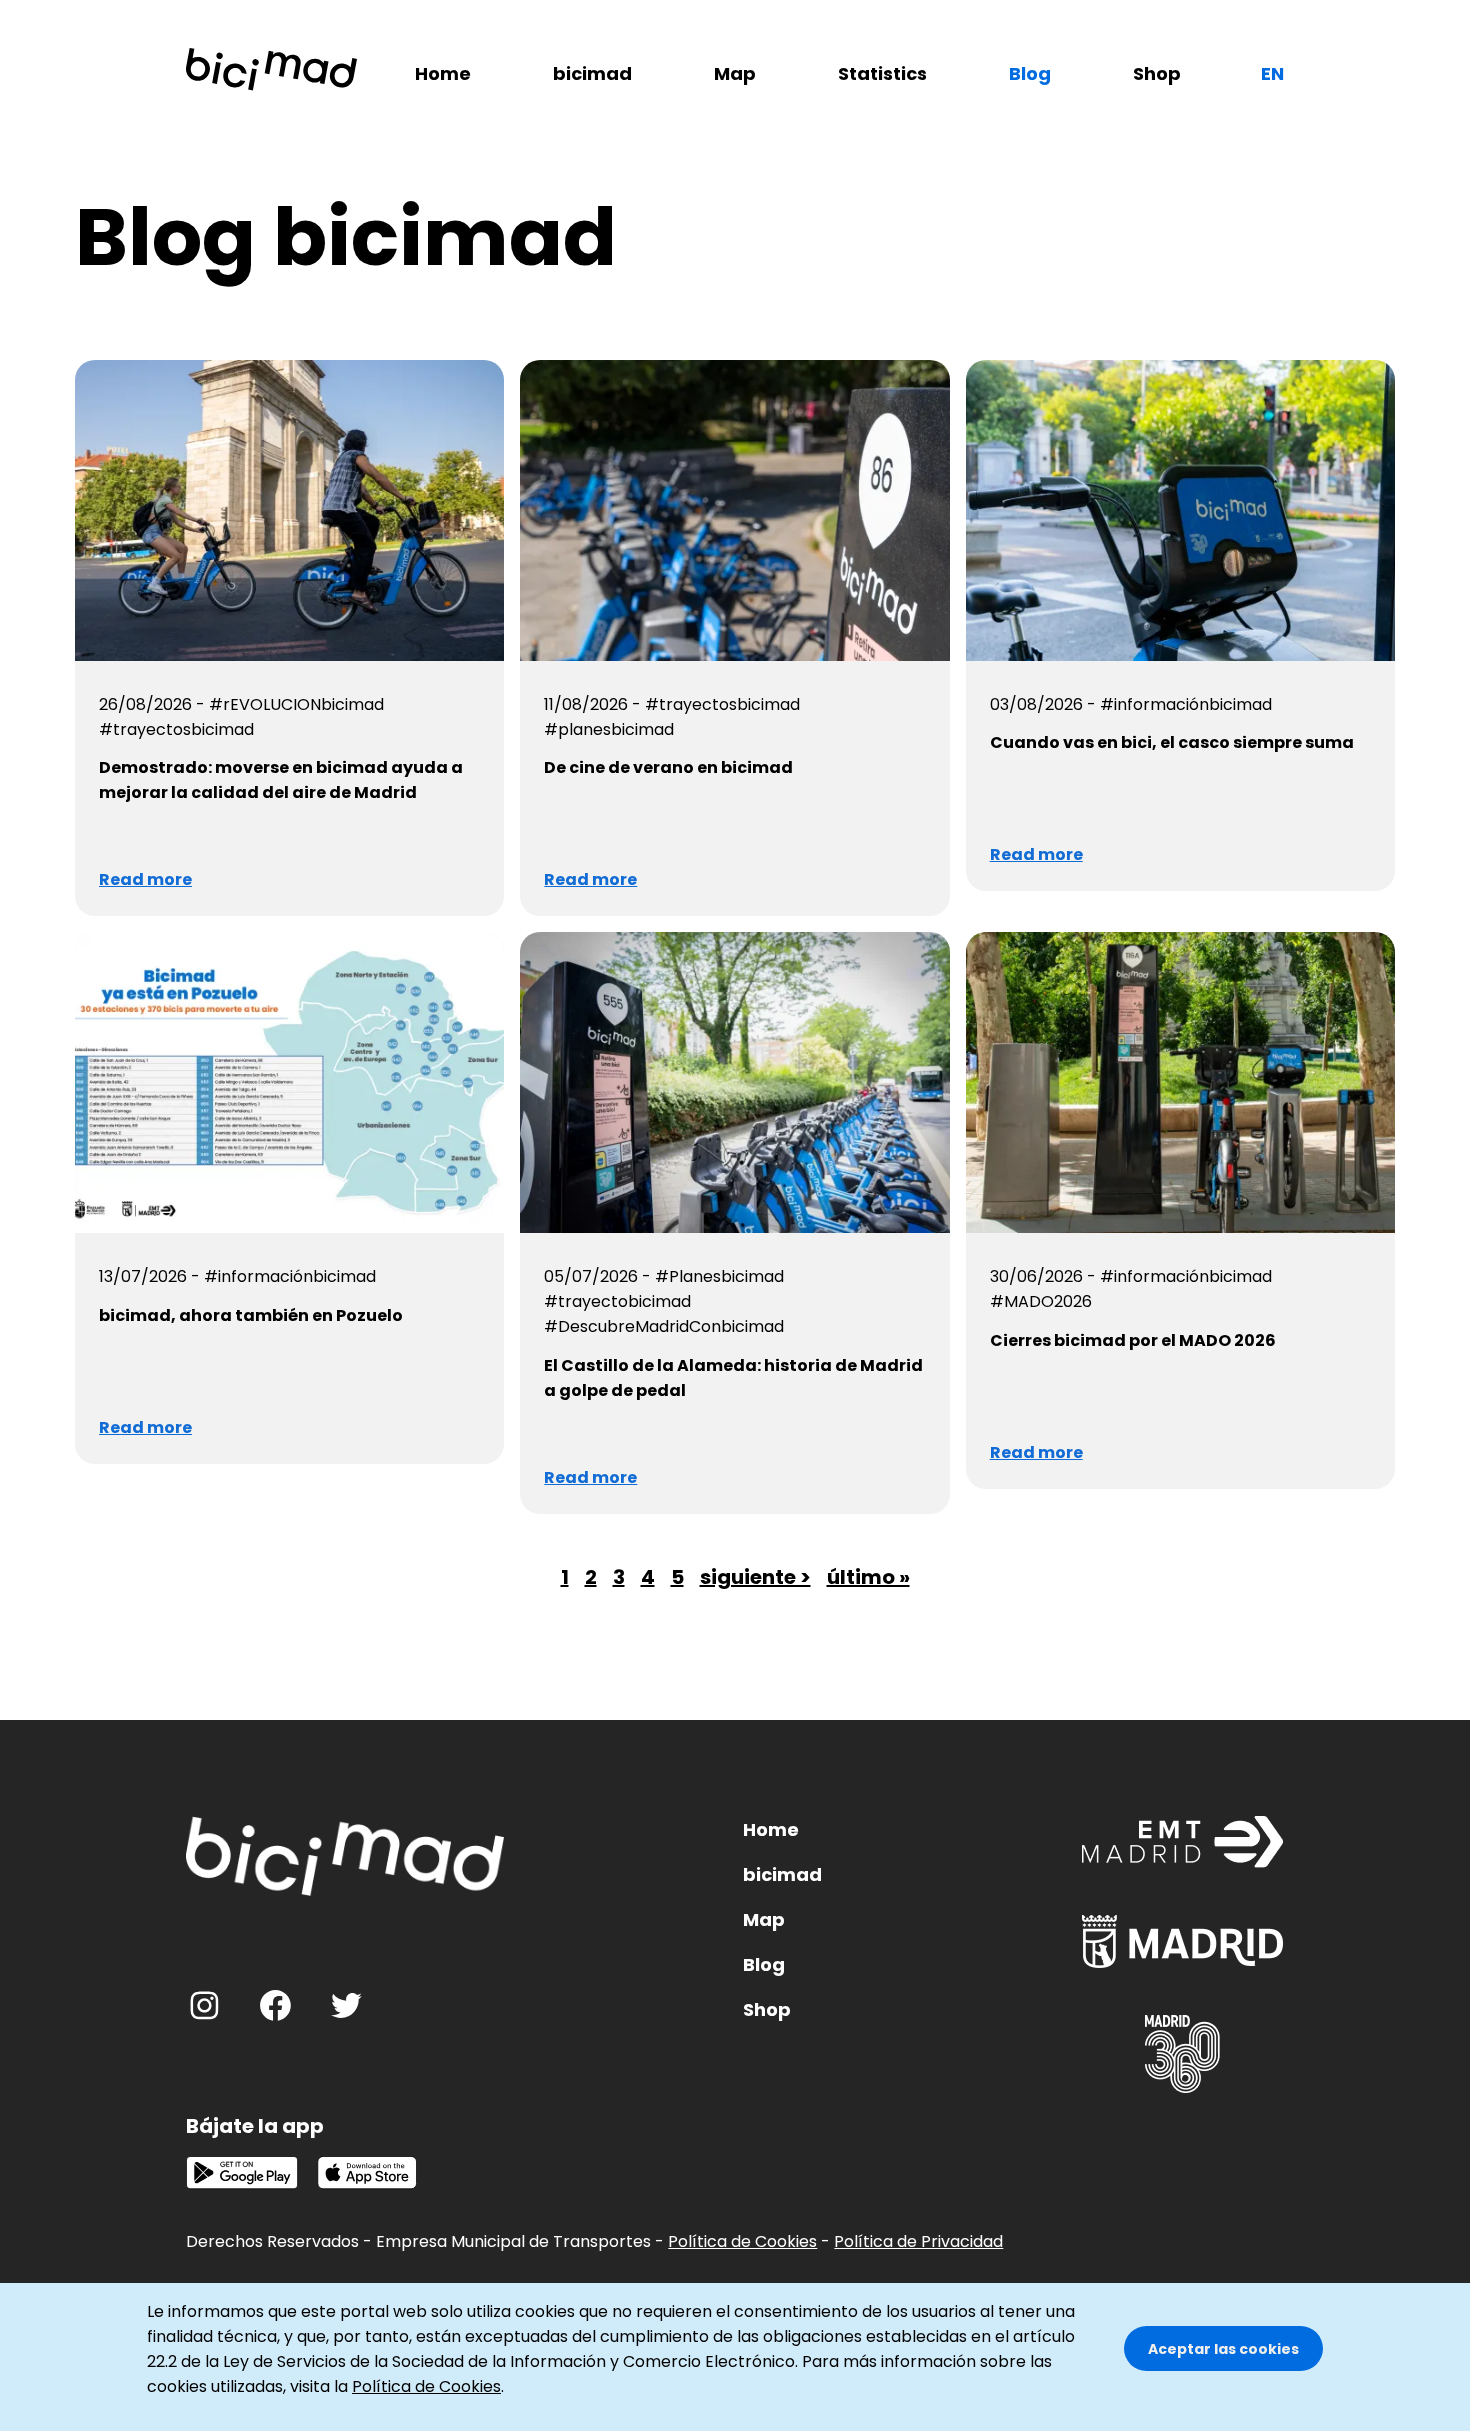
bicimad (592, 73)
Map (735, 73)
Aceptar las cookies (1223, 2349)
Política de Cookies (742, 2241)
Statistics (882, 73)
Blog (1030, 73)
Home (443, 73)
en (1272, 73)
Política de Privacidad (918, 2241)
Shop (1157, 73)
